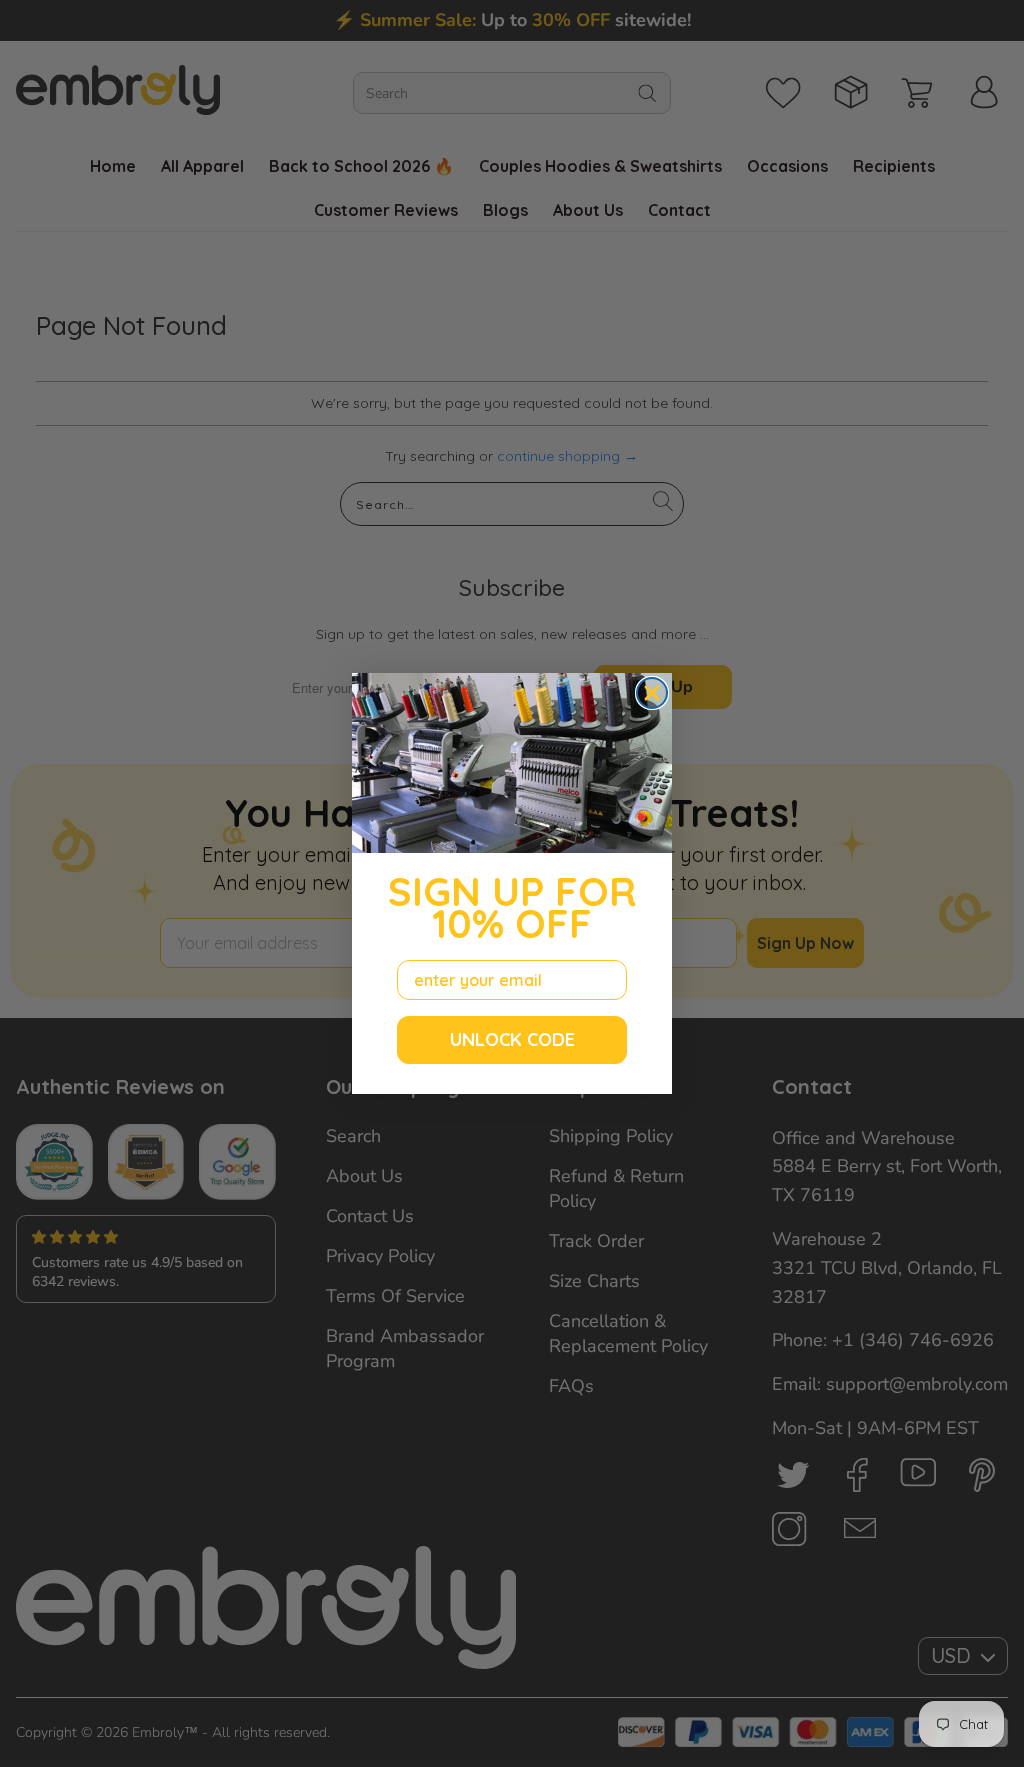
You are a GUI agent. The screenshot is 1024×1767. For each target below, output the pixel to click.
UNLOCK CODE (512, 1039)
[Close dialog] (652, 693)
